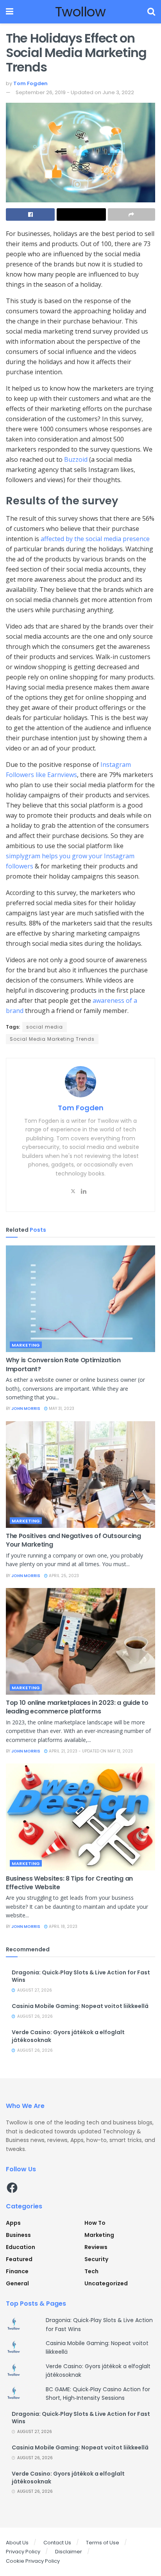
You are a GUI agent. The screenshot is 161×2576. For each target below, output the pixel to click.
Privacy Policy (23, 2552)
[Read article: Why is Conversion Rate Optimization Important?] (80, 1299)
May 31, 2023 (61, 1409)
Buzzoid (76, 459)
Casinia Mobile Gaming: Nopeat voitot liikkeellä (80, 2006)
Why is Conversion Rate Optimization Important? (63, 1364)
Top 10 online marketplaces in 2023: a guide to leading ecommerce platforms (77, 1707)
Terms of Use (103, 2543)
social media (45, 1027)
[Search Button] (151, 12)
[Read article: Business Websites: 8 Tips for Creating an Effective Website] (80, 1817)
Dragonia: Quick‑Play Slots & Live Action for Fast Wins (81, 1976)
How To (95, 2223)
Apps (13, 2223)
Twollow (80, 12)
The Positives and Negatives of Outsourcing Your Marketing (73, 1540)
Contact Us (57, 2543)
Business (18, 2235)
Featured (19, 2259)
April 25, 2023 (63, 1576)
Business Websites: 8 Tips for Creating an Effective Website (69, 1883)
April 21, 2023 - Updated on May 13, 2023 (90, 1751)
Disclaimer (69, 2552)
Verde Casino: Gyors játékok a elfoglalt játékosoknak (68, 2036)
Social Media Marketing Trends (52, 1039)
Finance (17, 2271)
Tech (91, 2271)
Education (21, 2247)
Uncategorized (106, 2283)
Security (96, 2259)
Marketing (26, 1345)
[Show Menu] (10, 12)
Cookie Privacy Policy (33, 2561)
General (17, 2283)
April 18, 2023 (63, 1927)
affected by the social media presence (95, 539)
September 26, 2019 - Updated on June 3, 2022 (75, 92)
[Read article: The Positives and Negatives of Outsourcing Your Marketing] (80, 1475)
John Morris (26, 1409)
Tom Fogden (30, 83)
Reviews (96, 2247)
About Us (17, 2543)
